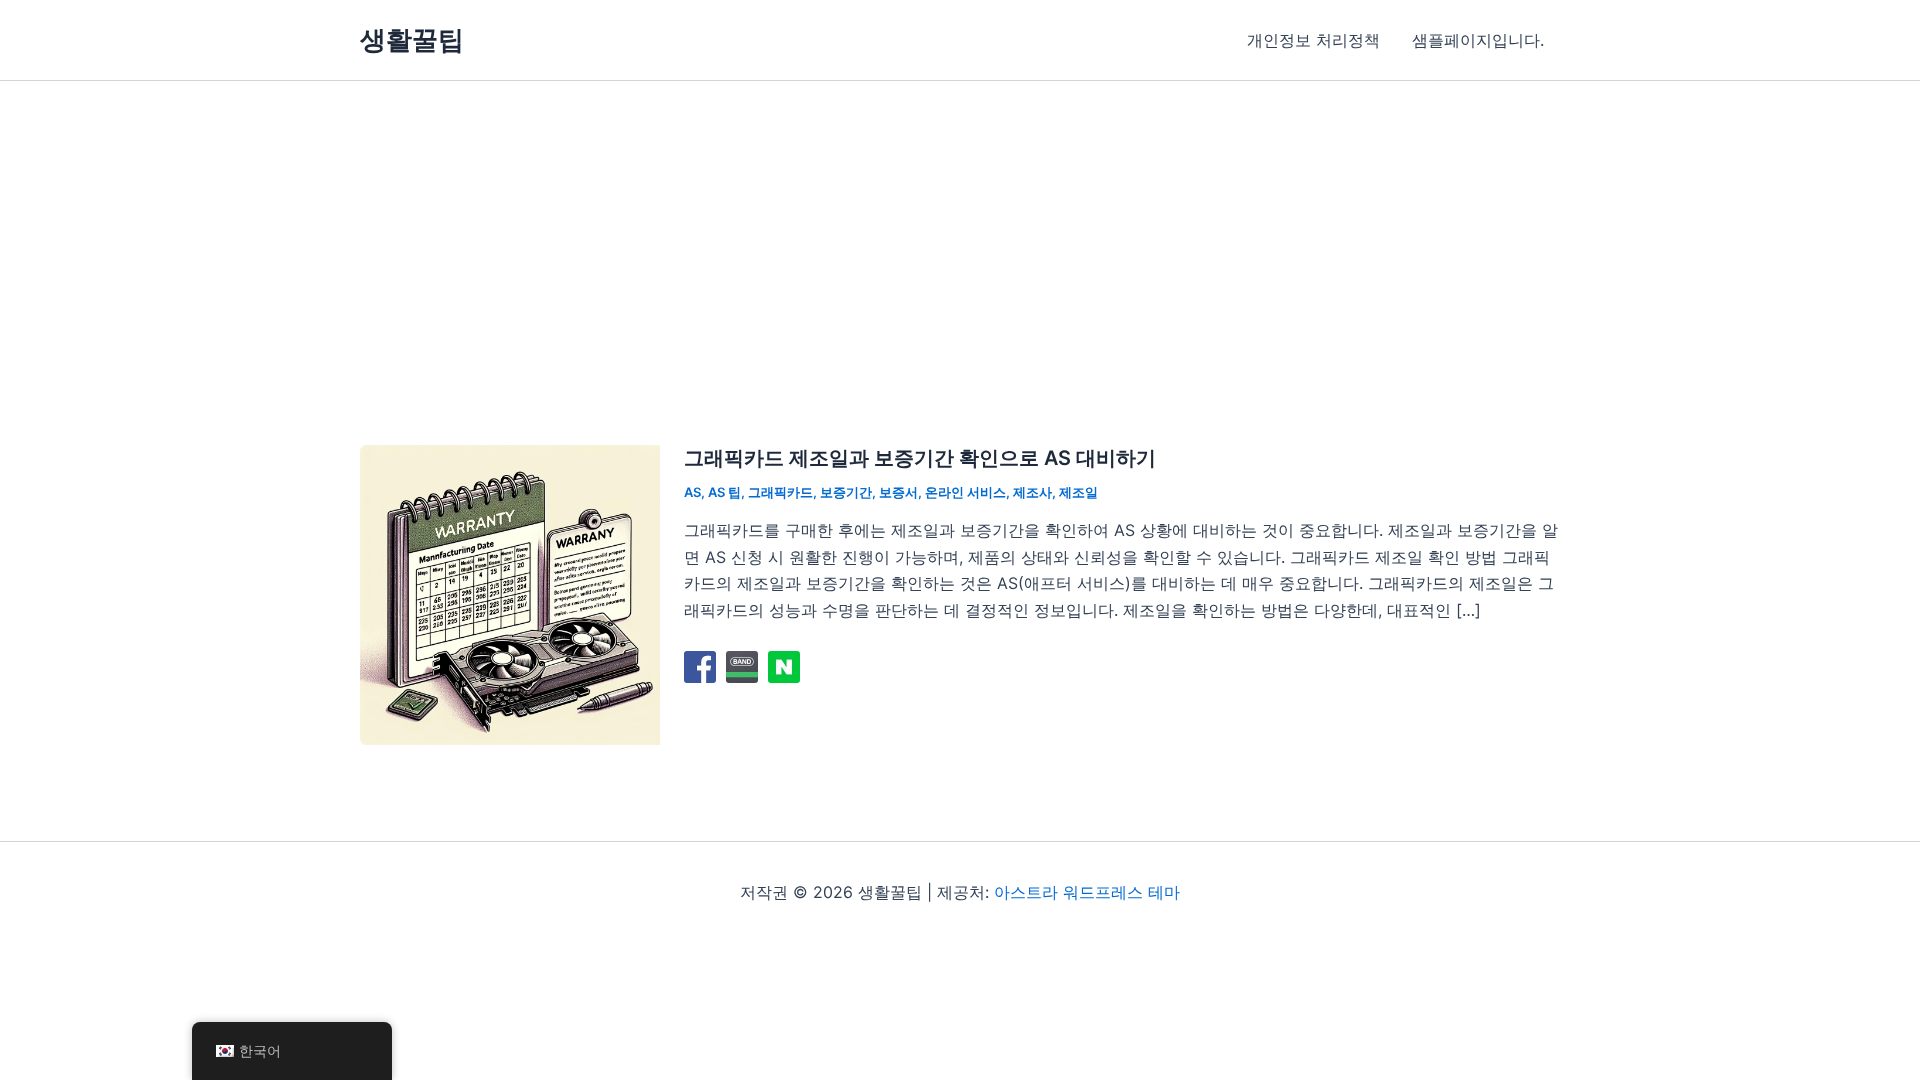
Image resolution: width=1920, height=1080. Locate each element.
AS (692, 492)
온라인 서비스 (965, 492)
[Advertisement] (960, 231)
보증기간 (846, 492)
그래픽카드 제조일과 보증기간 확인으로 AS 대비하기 (920, 458)
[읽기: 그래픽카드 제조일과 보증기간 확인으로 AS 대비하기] (510, 593)
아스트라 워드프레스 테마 (1087, 892)
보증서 (898, 492)
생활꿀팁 (412, 39)
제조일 (1078, 492)
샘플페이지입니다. (1478, 40)
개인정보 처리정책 (1313, 40)
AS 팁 (724, 492)
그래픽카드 (780, 492)
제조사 (1032, 492)
